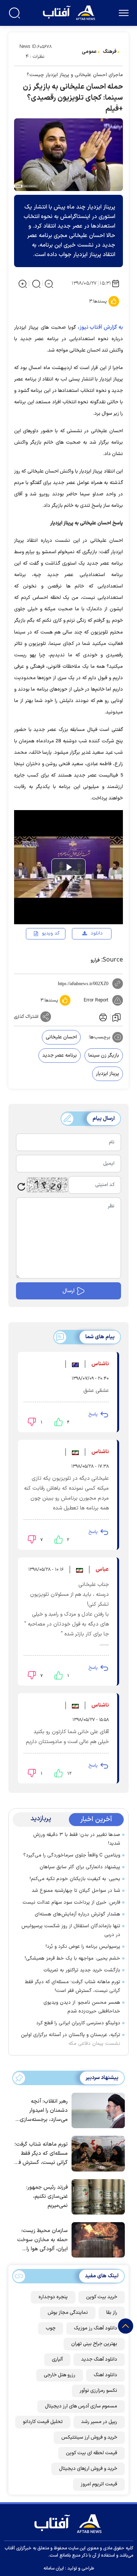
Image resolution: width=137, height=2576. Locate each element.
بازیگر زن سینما (104, 1056)
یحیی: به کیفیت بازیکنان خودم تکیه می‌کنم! (75, 1879)
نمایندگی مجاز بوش (68, 2313)
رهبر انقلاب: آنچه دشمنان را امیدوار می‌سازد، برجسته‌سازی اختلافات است (44, 2111)
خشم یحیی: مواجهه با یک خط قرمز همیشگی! (72, 1958)
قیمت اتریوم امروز (99, 2484)
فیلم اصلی (84, 955)
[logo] (70, 12)
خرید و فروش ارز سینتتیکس (89, 2437)
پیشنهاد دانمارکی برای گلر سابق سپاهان (80, 1867)
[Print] (102, 1017)
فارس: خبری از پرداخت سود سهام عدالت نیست (71, 1903)
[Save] (116, 1017)
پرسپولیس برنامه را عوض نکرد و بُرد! (83, 1947)
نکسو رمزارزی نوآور (98, 2391)
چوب (51, 2328)
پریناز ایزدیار (108, 1074)
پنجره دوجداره (53, 2297)
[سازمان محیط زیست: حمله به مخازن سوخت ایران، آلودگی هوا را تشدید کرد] (96, 2239)
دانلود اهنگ (105, 2375)
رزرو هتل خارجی (60, 2375)
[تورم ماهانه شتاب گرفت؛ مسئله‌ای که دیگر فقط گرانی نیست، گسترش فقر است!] (96, 2153)
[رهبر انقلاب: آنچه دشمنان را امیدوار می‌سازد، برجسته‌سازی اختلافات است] (96, 2110)
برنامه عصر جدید (60, 1056)
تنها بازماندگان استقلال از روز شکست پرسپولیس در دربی (71, 1930)
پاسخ (93, 1414)
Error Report (96, 1000)
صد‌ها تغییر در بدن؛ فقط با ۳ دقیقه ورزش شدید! (77, 1839)
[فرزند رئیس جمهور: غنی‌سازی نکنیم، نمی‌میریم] (96, 2196)
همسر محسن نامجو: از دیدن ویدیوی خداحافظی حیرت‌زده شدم (82, 2007)
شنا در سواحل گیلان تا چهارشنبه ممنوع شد (76, 1891)
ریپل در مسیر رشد (99, 2422)
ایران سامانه (54, 2568)
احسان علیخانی (61, 1037)
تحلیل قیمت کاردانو (43, 2422)
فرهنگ (110, 52)
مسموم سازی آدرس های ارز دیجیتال (81, 2406)
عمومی (89, 52)
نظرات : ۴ (35, 57)
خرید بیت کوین (102, 2297)
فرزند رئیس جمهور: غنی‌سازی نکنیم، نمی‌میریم (47, 2196)
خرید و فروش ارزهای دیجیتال (88, 2469)
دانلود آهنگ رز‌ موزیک (96, 2328)
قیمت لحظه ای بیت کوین (92, 2453)
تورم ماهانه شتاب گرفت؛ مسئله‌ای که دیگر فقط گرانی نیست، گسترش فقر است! (72, 1986)
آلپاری (57, 2359)
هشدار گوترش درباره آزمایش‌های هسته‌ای (77, 1914)
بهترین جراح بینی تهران (94, 2344)
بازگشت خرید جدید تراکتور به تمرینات (82, 1970)
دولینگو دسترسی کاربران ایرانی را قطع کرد (78, 2023)
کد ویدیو (51, 933)
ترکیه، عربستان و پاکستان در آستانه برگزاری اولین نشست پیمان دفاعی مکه (71, 2039)
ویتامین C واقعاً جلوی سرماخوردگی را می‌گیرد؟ (72, 1855)
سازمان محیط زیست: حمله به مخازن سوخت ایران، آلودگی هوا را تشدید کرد (42, 2240)
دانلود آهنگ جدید (99, 2359)
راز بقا (112, 2313)
